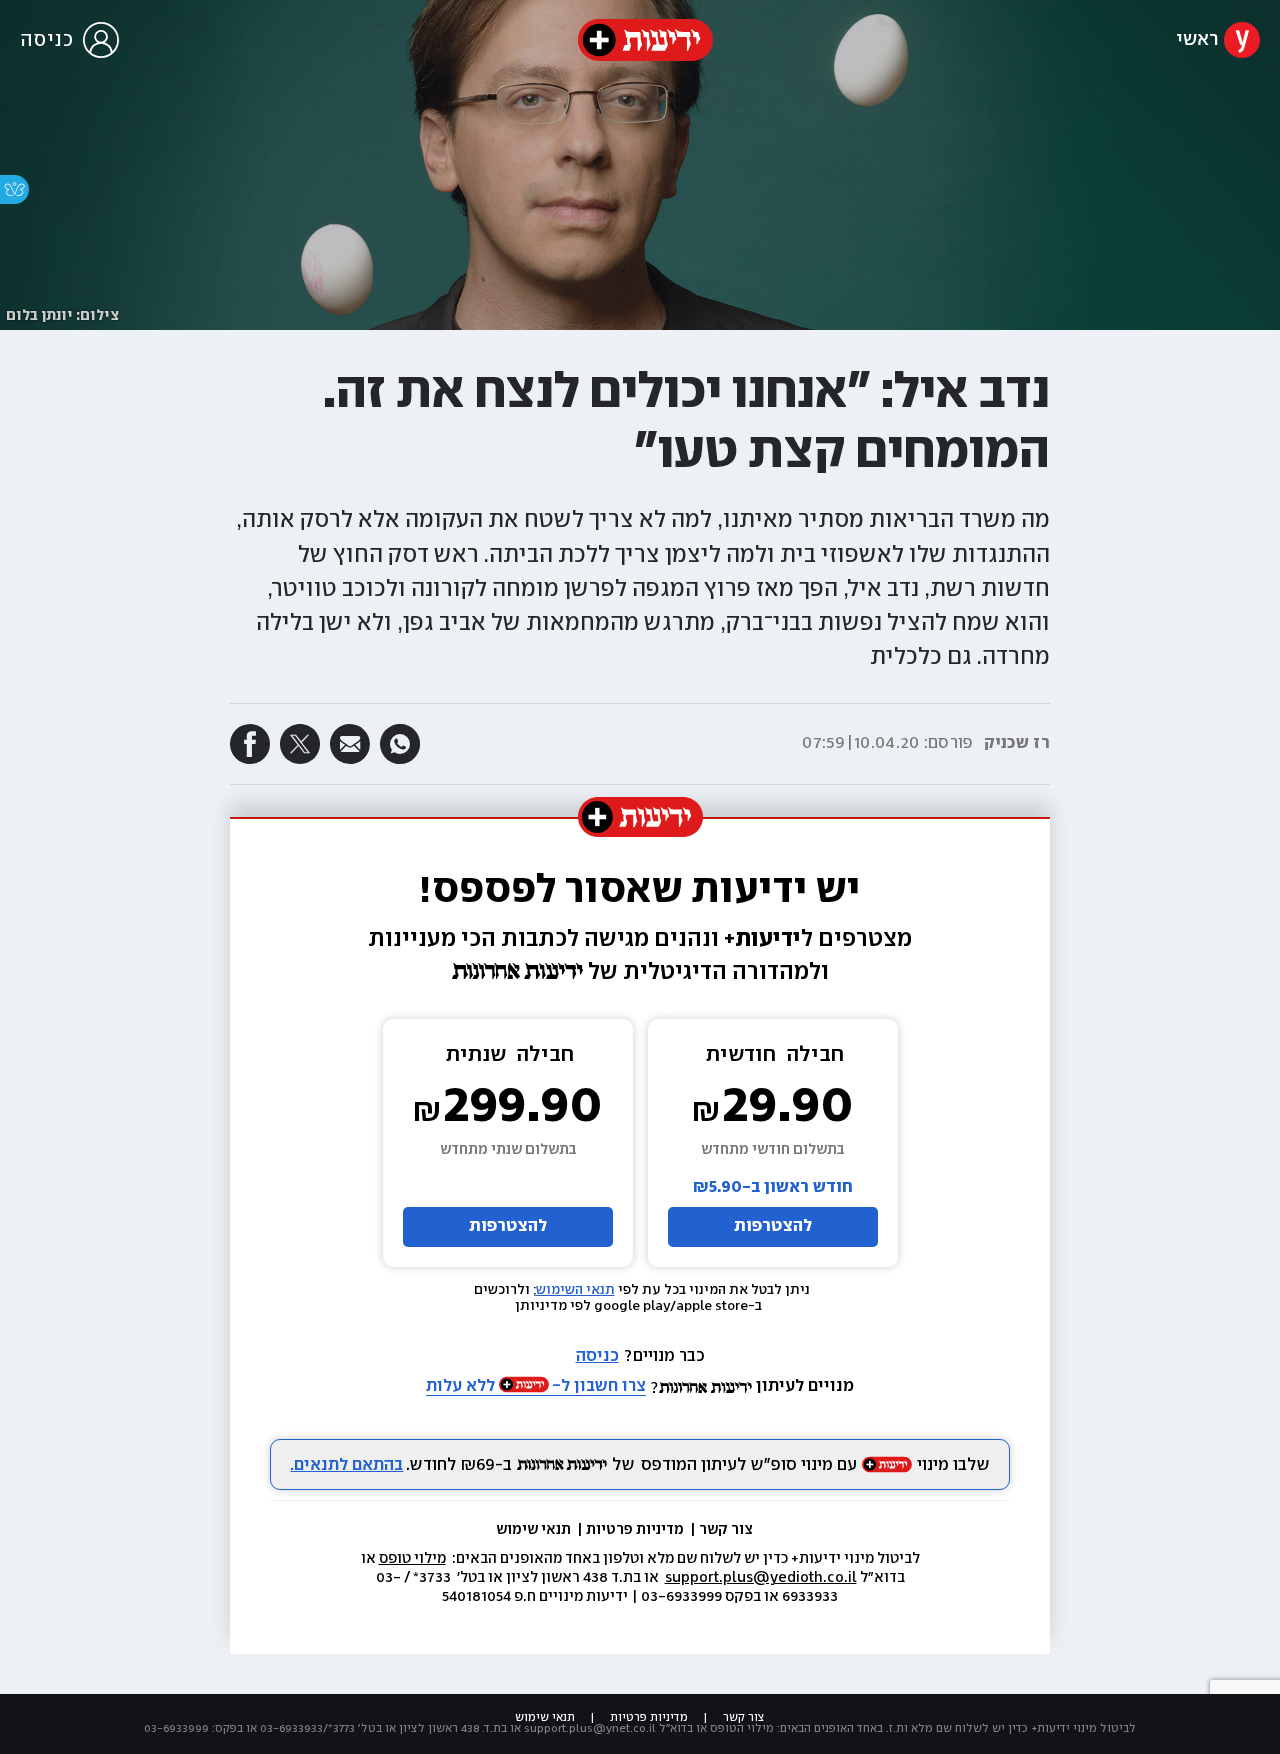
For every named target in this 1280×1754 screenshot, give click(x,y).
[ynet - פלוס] (645, 40)
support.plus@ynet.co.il (590, 1728)
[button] (640, 572)
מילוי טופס (412, 1559)
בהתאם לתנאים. (346, 1465)
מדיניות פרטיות (636, 1530)
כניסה (597, 1356)
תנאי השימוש (575, 1290)
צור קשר (726, 1530)
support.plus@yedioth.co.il (761, 1578)
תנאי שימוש (535, 1530)
